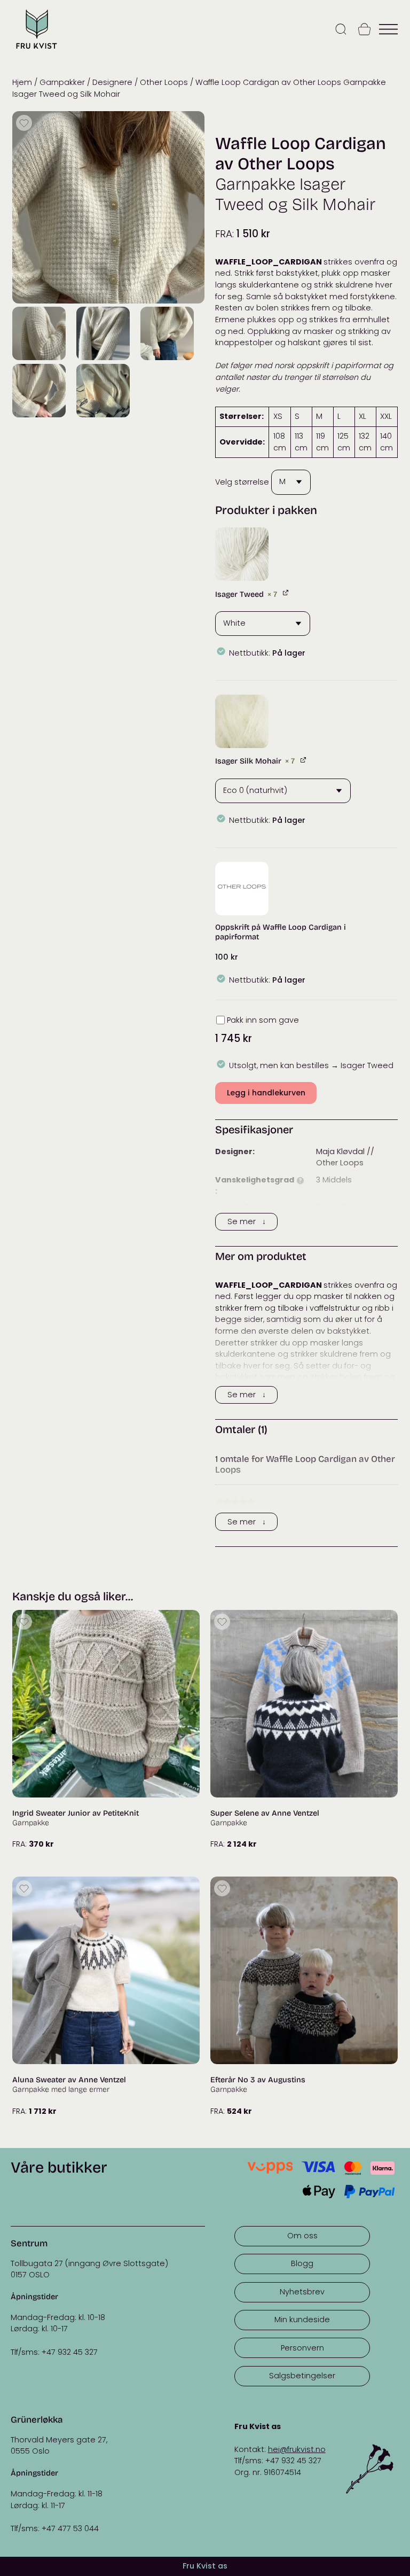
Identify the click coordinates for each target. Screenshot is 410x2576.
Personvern (302, 2348)
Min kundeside (302, 2320)
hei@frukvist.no (297, 2449)
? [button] (300, 1181)
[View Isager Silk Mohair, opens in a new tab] (304, 760)
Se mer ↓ (247, 1221)
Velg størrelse (242, 481)
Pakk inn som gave (263, 1020)
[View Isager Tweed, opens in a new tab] (286, 593)
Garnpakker (62, 82)
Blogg (302, 2263)
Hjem (22, 82)
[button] (242, 554)
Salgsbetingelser (302, 2376)
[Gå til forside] (36, 50)
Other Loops (164, 82)
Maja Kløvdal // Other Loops (345, 1157)
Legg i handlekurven (266, 1093)
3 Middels (334, 1180)
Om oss (302, 2236)
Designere (112, 82)
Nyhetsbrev (302, 2292)
